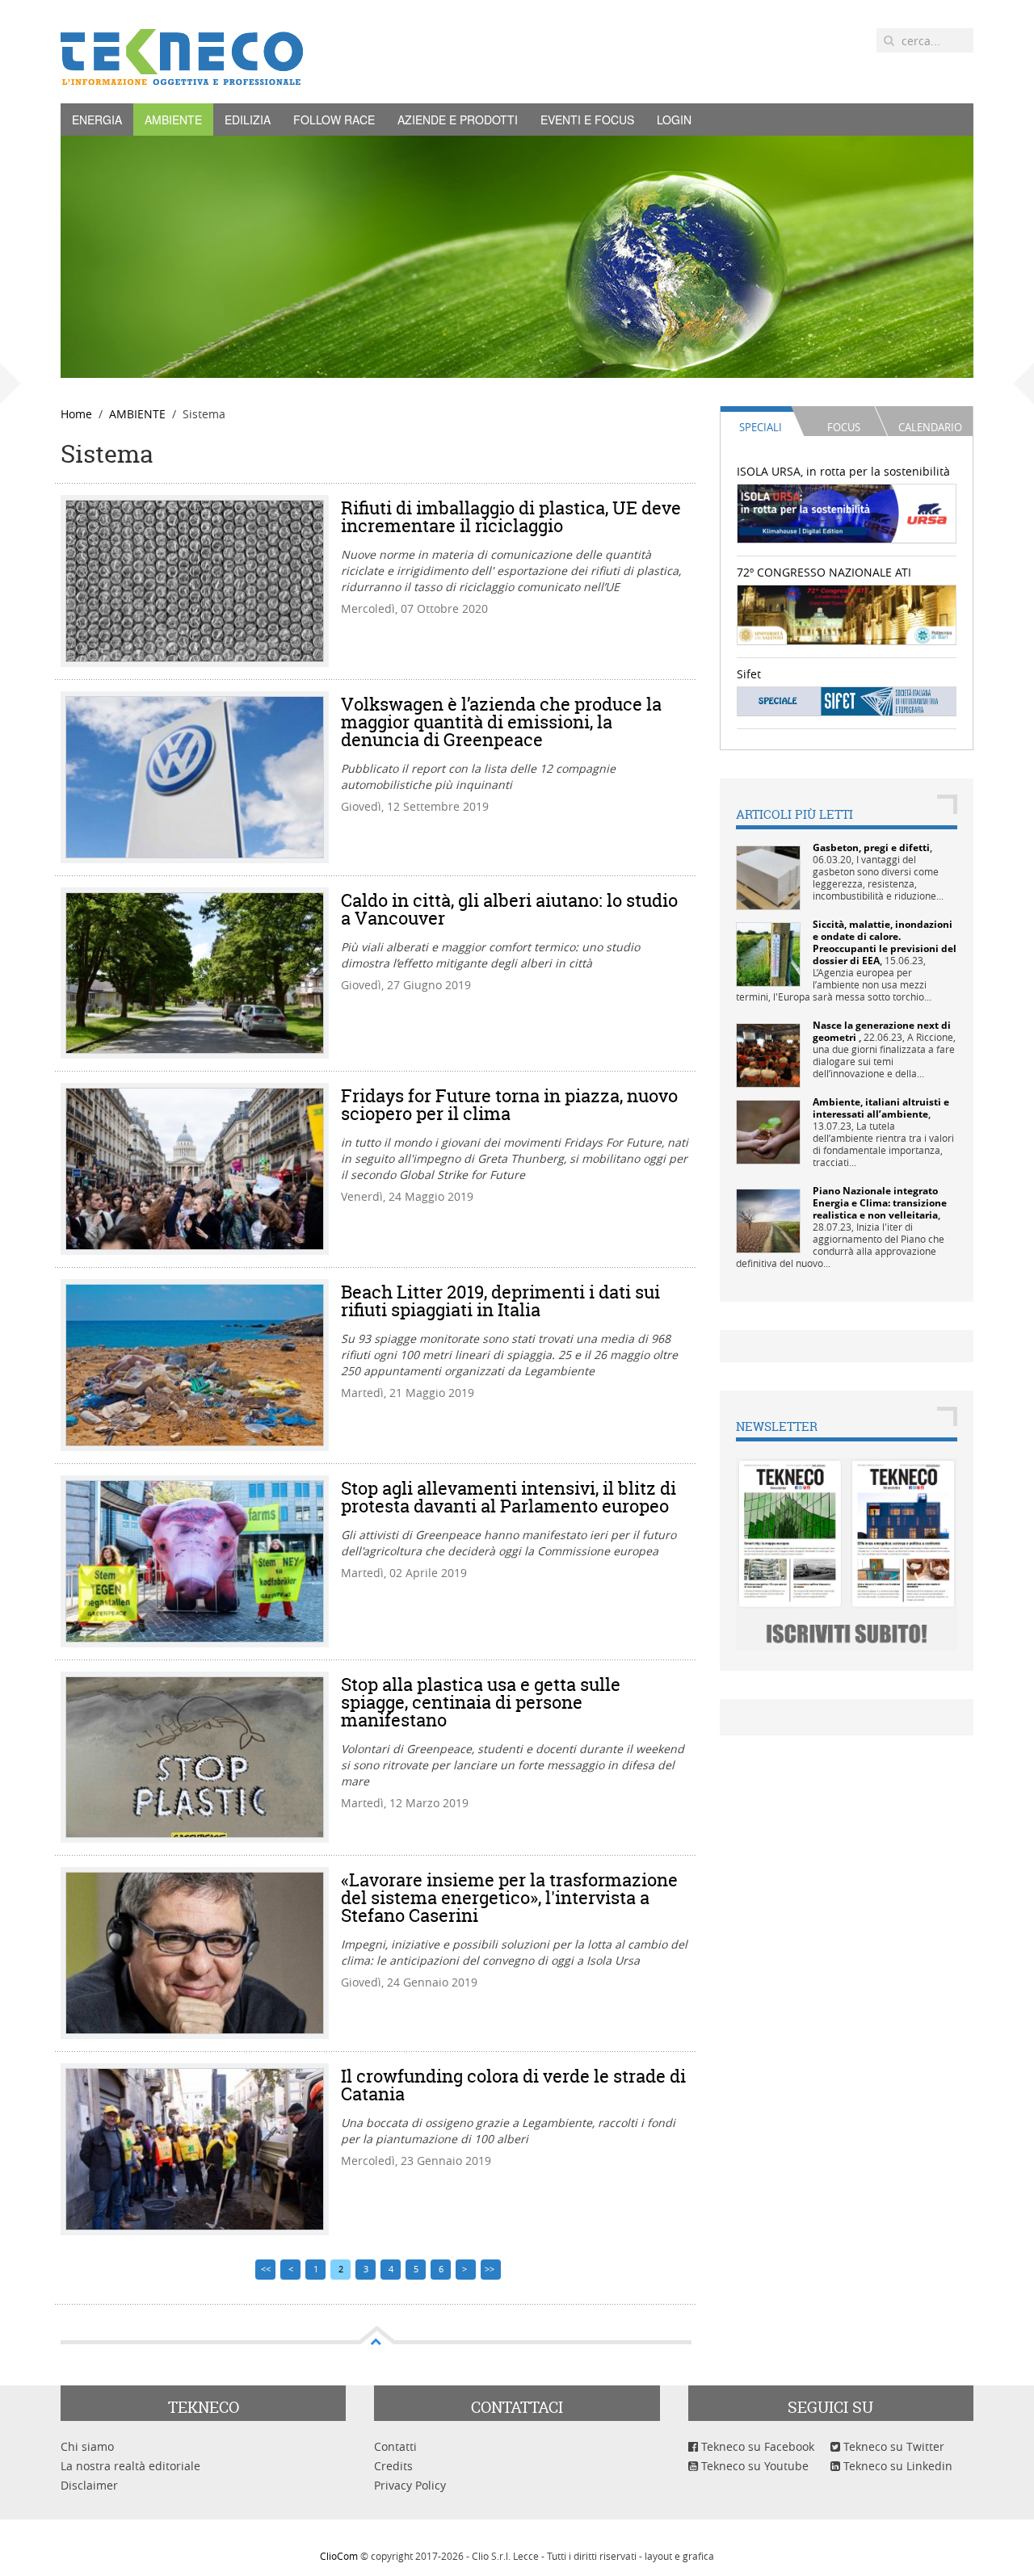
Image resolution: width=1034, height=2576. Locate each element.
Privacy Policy (410, 2485)
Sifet (749, 674)
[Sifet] (847, 701)
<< (266, 2269)
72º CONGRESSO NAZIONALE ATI (824, 572)
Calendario (930, 427)
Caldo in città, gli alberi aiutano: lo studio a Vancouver (509, 909)
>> (491, 2269)
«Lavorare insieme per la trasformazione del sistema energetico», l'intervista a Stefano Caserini (509, 1898)
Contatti (395, 2446)
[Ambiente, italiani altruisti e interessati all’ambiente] (768, 1131)
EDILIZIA (248, 120)
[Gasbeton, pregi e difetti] (768, 877)
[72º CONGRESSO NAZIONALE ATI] (847, 613)
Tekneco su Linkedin (896, 2466)
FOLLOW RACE (334, 120)
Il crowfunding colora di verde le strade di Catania (513, 2085)
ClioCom (339, 2556)
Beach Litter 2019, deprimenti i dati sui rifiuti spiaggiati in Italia (500, 1301)
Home (76, 414)
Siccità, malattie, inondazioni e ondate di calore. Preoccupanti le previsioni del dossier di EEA (885, 942)
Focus (844, 427)
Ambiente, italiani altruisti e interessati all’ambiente (881, 1108)
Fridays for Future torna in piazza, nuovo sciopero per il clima (509, 1105)
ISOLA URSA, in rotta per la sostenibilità (843, 471)
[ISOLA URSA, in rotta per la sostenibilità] (847, 512)
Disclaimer (89, 2485)
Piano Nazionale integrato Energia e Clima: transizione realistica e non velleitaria (880, 1203)
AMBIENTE (173, 120)
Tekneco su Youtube (753, 2466)
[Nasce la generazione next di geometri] (768, 1054)
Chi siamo (87, 2446)
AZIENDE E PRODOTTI (458, 120)
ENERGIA (97, 120)
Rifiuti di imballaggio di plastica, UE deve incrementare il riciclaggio (511, 517)
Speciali (761, 427)
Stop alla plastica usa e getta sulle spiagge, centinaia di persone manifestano (481, 1702)
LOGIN (674, 120)
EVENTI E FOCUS (587, 120)
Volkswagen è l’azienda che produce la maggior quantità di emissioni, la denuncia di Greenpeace (501, 722)
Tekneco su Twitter (892, 2446)
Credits (393, 2466)
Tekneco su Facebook (756, 2446)
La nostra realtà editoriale (130, 2466)
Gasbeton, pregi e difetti (871, 847)
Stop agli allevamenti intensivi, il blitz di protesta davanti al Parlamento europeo (509, 1497)
